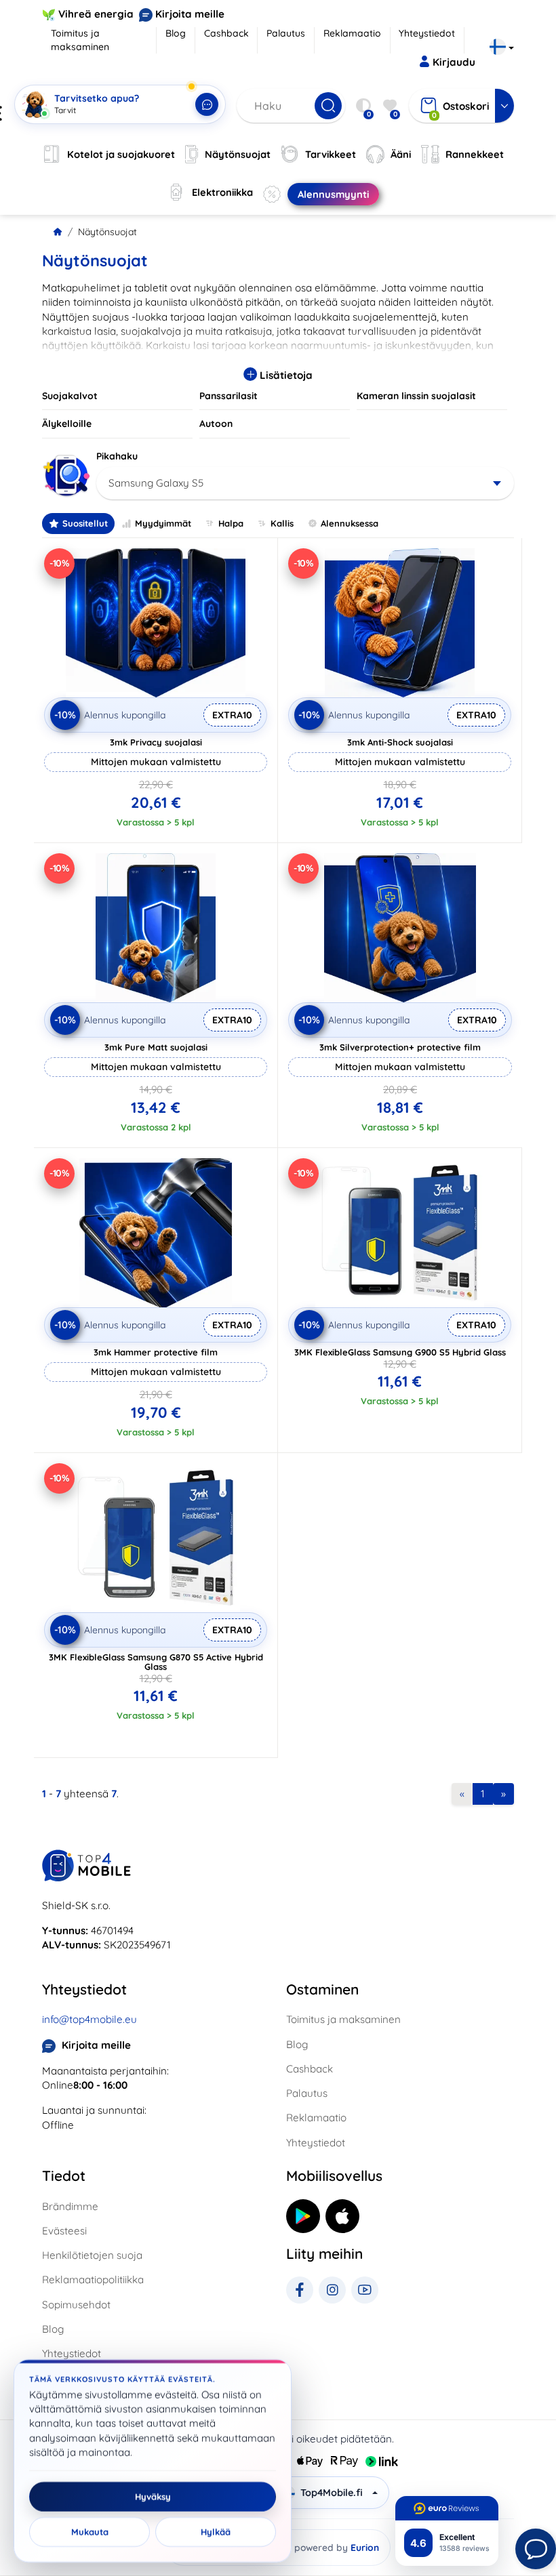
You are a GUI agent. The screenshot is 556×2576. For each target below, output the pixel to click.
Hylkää (216, 2532)
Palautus (286, 33)
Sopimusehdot (76, 2305)
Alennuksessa (350, 523)
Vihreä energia (96, 14)
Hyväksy (153, 2497)
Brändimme (70, 2206)
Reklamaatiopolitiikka (93, 2279)
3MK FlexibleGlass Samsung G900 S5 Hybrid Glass (400, 1352)
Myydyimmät (163, 523)
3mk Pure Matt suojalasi (156, 1047)
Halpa (231, 523)
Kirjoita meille (190, 14)
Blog (176, 33)
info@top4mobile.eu (90, 2019)
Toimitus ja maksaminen (80, 40)
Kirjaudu (454, 62)
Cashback (226, 33)
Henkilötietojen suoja (92, 2255)
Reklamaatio (352, 33)
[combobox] (305, 483)
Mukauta (90, 2532)
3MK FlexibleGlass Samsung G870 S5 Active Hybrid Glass (156, 1662)
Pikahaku (117, 456)
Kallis (282, 523)
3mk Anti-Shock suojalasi (400, 742)
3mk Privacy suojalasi (156, 742)
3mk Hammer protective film (156, 1352)
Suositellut (85, 523)
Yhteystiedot (427, 33)
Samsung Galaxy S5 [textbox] (156, 483)
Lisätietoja (285, 375)
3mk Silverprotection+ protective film (400, 1047)
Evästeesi (64, 2231)
